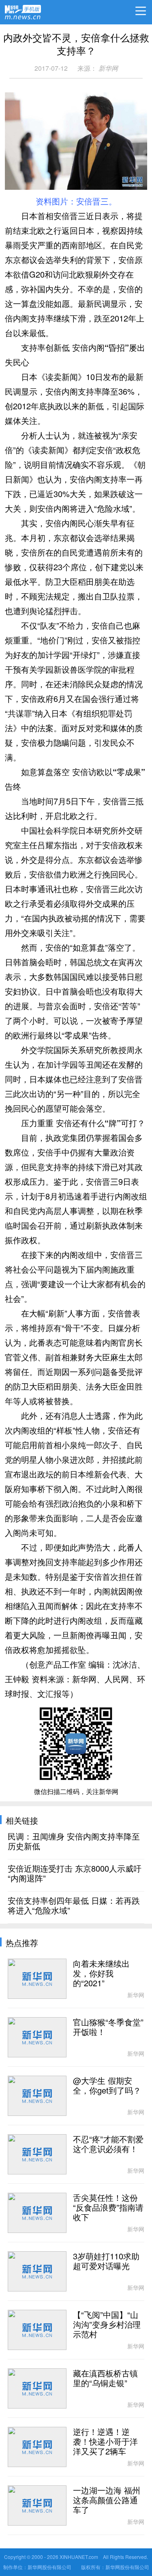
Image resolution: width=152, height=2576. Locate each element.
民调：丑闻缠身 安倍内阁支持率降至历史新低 (74, 1842)
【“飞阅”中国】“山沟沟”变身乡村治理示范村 (107, 2325)
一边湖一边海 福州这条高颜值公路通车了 (107, 2500)
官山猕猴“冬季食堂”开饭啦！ (108, 2027)
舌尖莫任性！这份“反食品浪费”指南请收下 (108, 2208)
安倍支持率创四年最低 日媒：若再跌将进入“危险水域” (74, 1906)
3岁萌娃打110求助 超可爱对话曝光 (106, 2261)
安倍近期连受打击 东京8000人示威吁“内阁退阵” (75, 1874)
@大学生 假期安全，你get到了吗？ (107, 2086)
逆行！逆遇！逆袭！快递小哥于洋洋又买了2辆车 (105, 2442)
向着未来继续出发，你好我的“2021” (101, 1974)
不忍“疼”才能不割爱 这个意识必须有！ (108, 2144)
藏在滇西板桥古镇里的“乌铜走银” (105, 2378)
